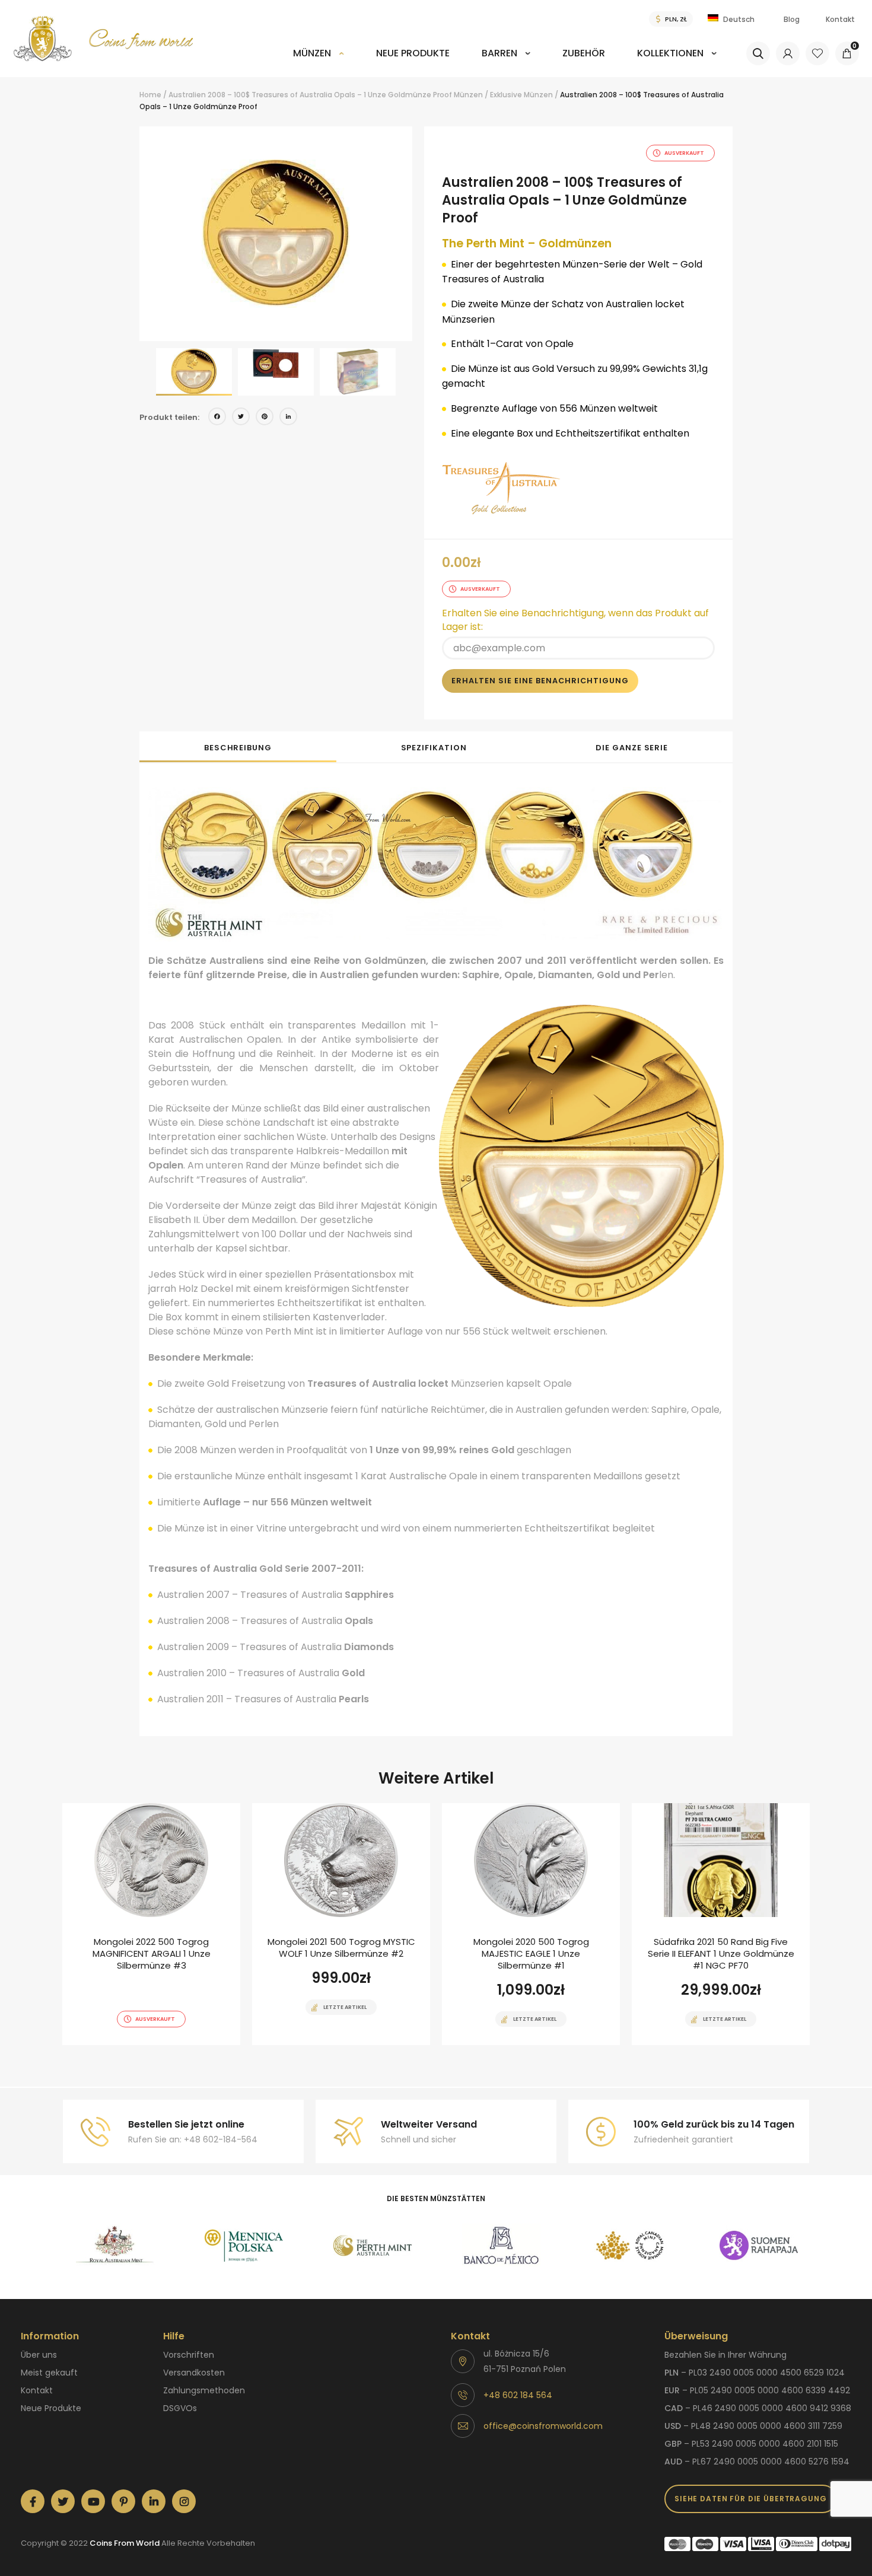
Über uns (39, 2355)
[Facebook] (217, 418)
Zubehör (584, 53)
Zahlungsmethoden (204, 2390)
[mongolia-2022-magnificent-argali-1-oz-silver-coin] (151, 1924)
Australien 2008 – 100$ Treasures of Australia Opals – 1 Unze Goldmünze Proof (310, 95)
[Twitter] (241, 418)
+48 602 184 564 (518, 2395)
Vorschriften (189, 2355)
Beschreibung (238, 748)
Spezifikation (434, 748)
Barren (499, 53)
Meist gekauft (49, 2373)
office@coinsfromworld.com (543, 2426)
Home (150, 95)
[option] (276, 234)
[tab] (238, 747)
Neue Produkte (413, 53)
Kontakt (840, 19)
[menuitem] (319, 61)
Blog (792, 19)
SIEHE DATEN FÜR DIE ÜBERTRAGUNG (751, 2499)
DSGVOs (180, 2408)
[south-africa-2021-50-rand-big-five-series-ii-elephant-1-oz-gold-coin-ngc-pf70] (721, 1924)
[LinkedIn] (288, 418)
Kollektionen (670, 53)
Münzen (312, 53)
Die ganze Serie (632, 748)
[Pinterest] (265, 418)
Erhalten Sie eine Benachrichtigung (540, 681)
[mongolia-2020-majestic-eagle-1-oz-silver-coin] (531, 1924)
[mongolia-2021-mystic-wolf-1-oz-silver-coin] (341, 1924)
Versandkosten (194, 2373)
